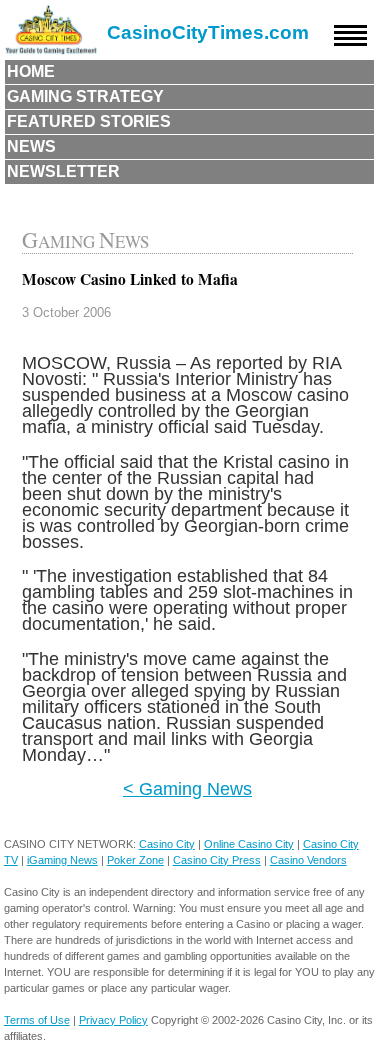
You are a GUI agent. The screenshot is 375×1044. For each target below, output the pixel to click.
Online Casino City (249, 844)
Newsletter (63, 171)
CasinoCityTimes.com (208, 32)
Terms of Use (37, 1020)
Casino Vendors (308, 860)
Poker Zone (135, 860)
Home (31, 71)
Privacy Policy (113, 1020)
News (31, 146)
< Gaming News (187, 788)
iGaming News (62, 860)
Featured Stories (89, 121)
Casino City (167, 844)
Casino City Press (217, 860)
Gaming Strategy (85, 96)
